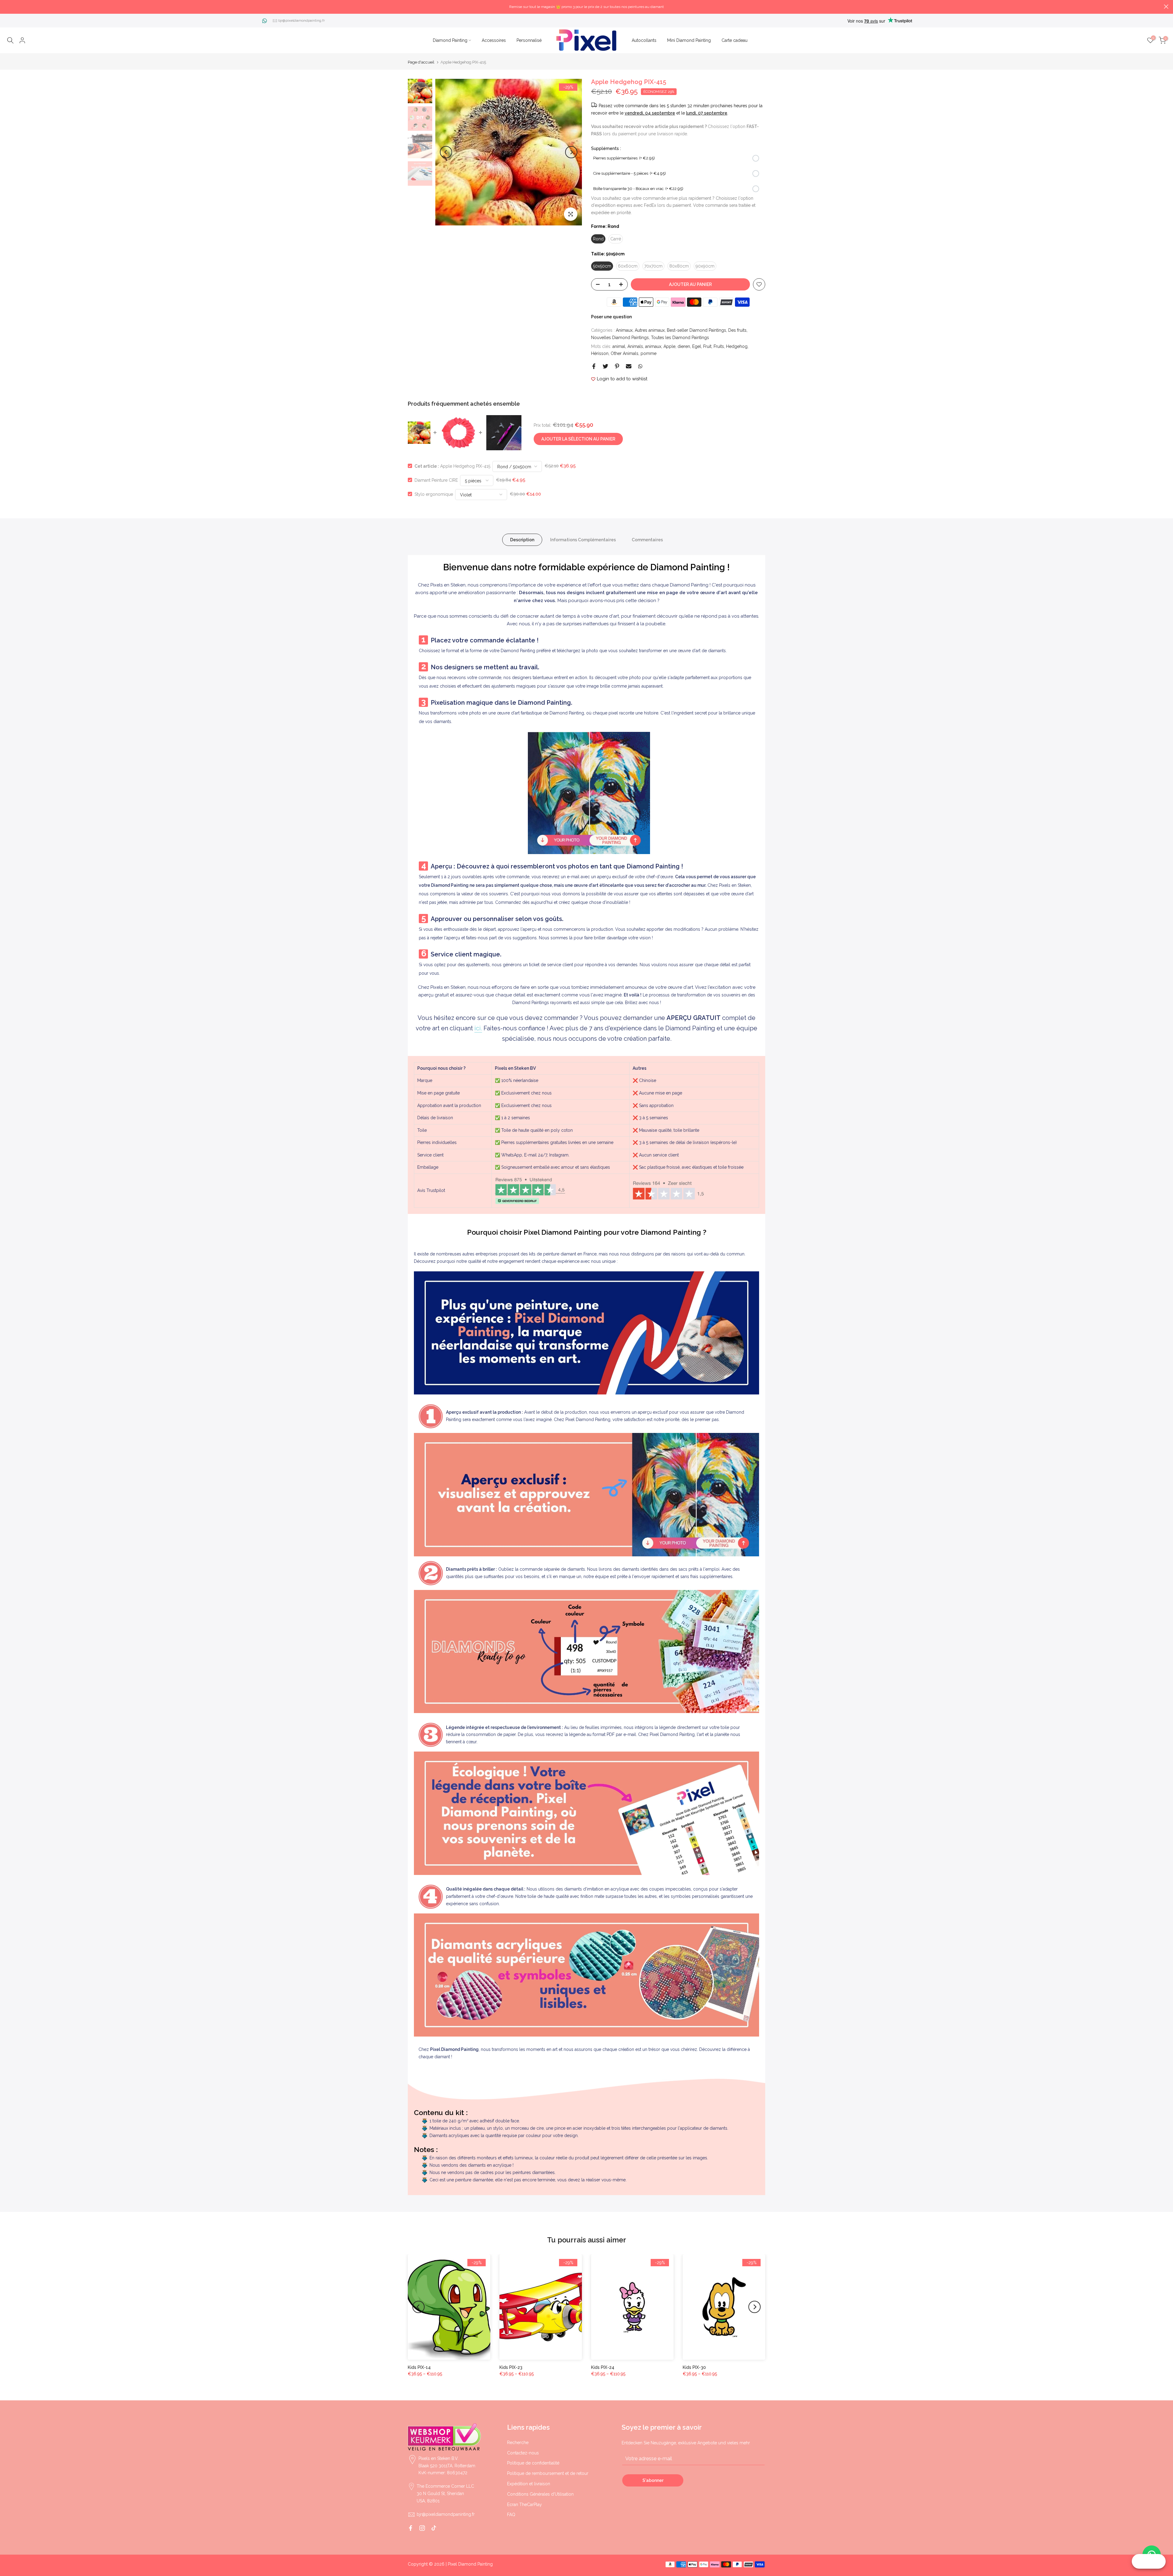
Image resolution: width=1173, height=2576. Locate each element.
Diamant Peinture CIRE (436, 480)
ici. (478, 1028)
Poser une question (611, 317)
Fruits (719, 346)
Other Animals (625, 353)
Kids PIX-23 (511, 2367)
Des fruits (737, 330)
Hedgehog (737, 346)
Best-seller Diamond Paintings (696, 330)
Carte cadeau (734, 40)
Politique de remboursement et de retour (548, 2473)
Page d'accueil (421, 62)
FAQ (511, 2515)
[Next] (571, 152)
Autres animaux (650, 330)
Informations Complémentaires (583, 539)
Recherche (518, 2443)
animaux (653, 346)
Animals (635, 346)
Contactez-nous (523, 2453)
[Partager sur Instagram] (422, 2528)
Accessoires (494, 40)
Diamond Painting (450, 40)
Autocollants (644, 40)
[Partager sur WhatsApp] (640, 366)
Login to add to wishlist (622, 379)
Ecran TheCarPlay (524, 2505)
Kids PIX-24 (603, 2367)
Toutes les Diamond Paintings (680, 338)
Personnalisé (529, 40)
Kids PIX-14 (419, 2367)
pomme (649, 353)
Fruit (707, 346)
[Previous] (446, 152)
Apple (669, 346)
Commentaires (647, 539)
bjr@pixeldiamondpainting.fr (301, 20)
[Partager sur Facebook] (594, 366)
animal (619, 346)
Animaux (624, 330)
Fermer (7, 7)
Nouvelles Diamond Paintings (620, 338)
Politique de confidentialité (533, 2463)
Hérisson (600, 353)
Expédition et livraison (529, 2484)
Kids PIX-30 (694, 2367)
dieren (684, 346)
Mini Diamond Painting (689, 40)
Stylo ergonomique (434, 494)
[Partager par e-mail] (629, 366)
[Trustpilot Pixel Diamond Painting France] (530, 1191)
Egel (697, 346)
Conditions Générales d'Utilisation (540, 2494)
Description (522, 539)
